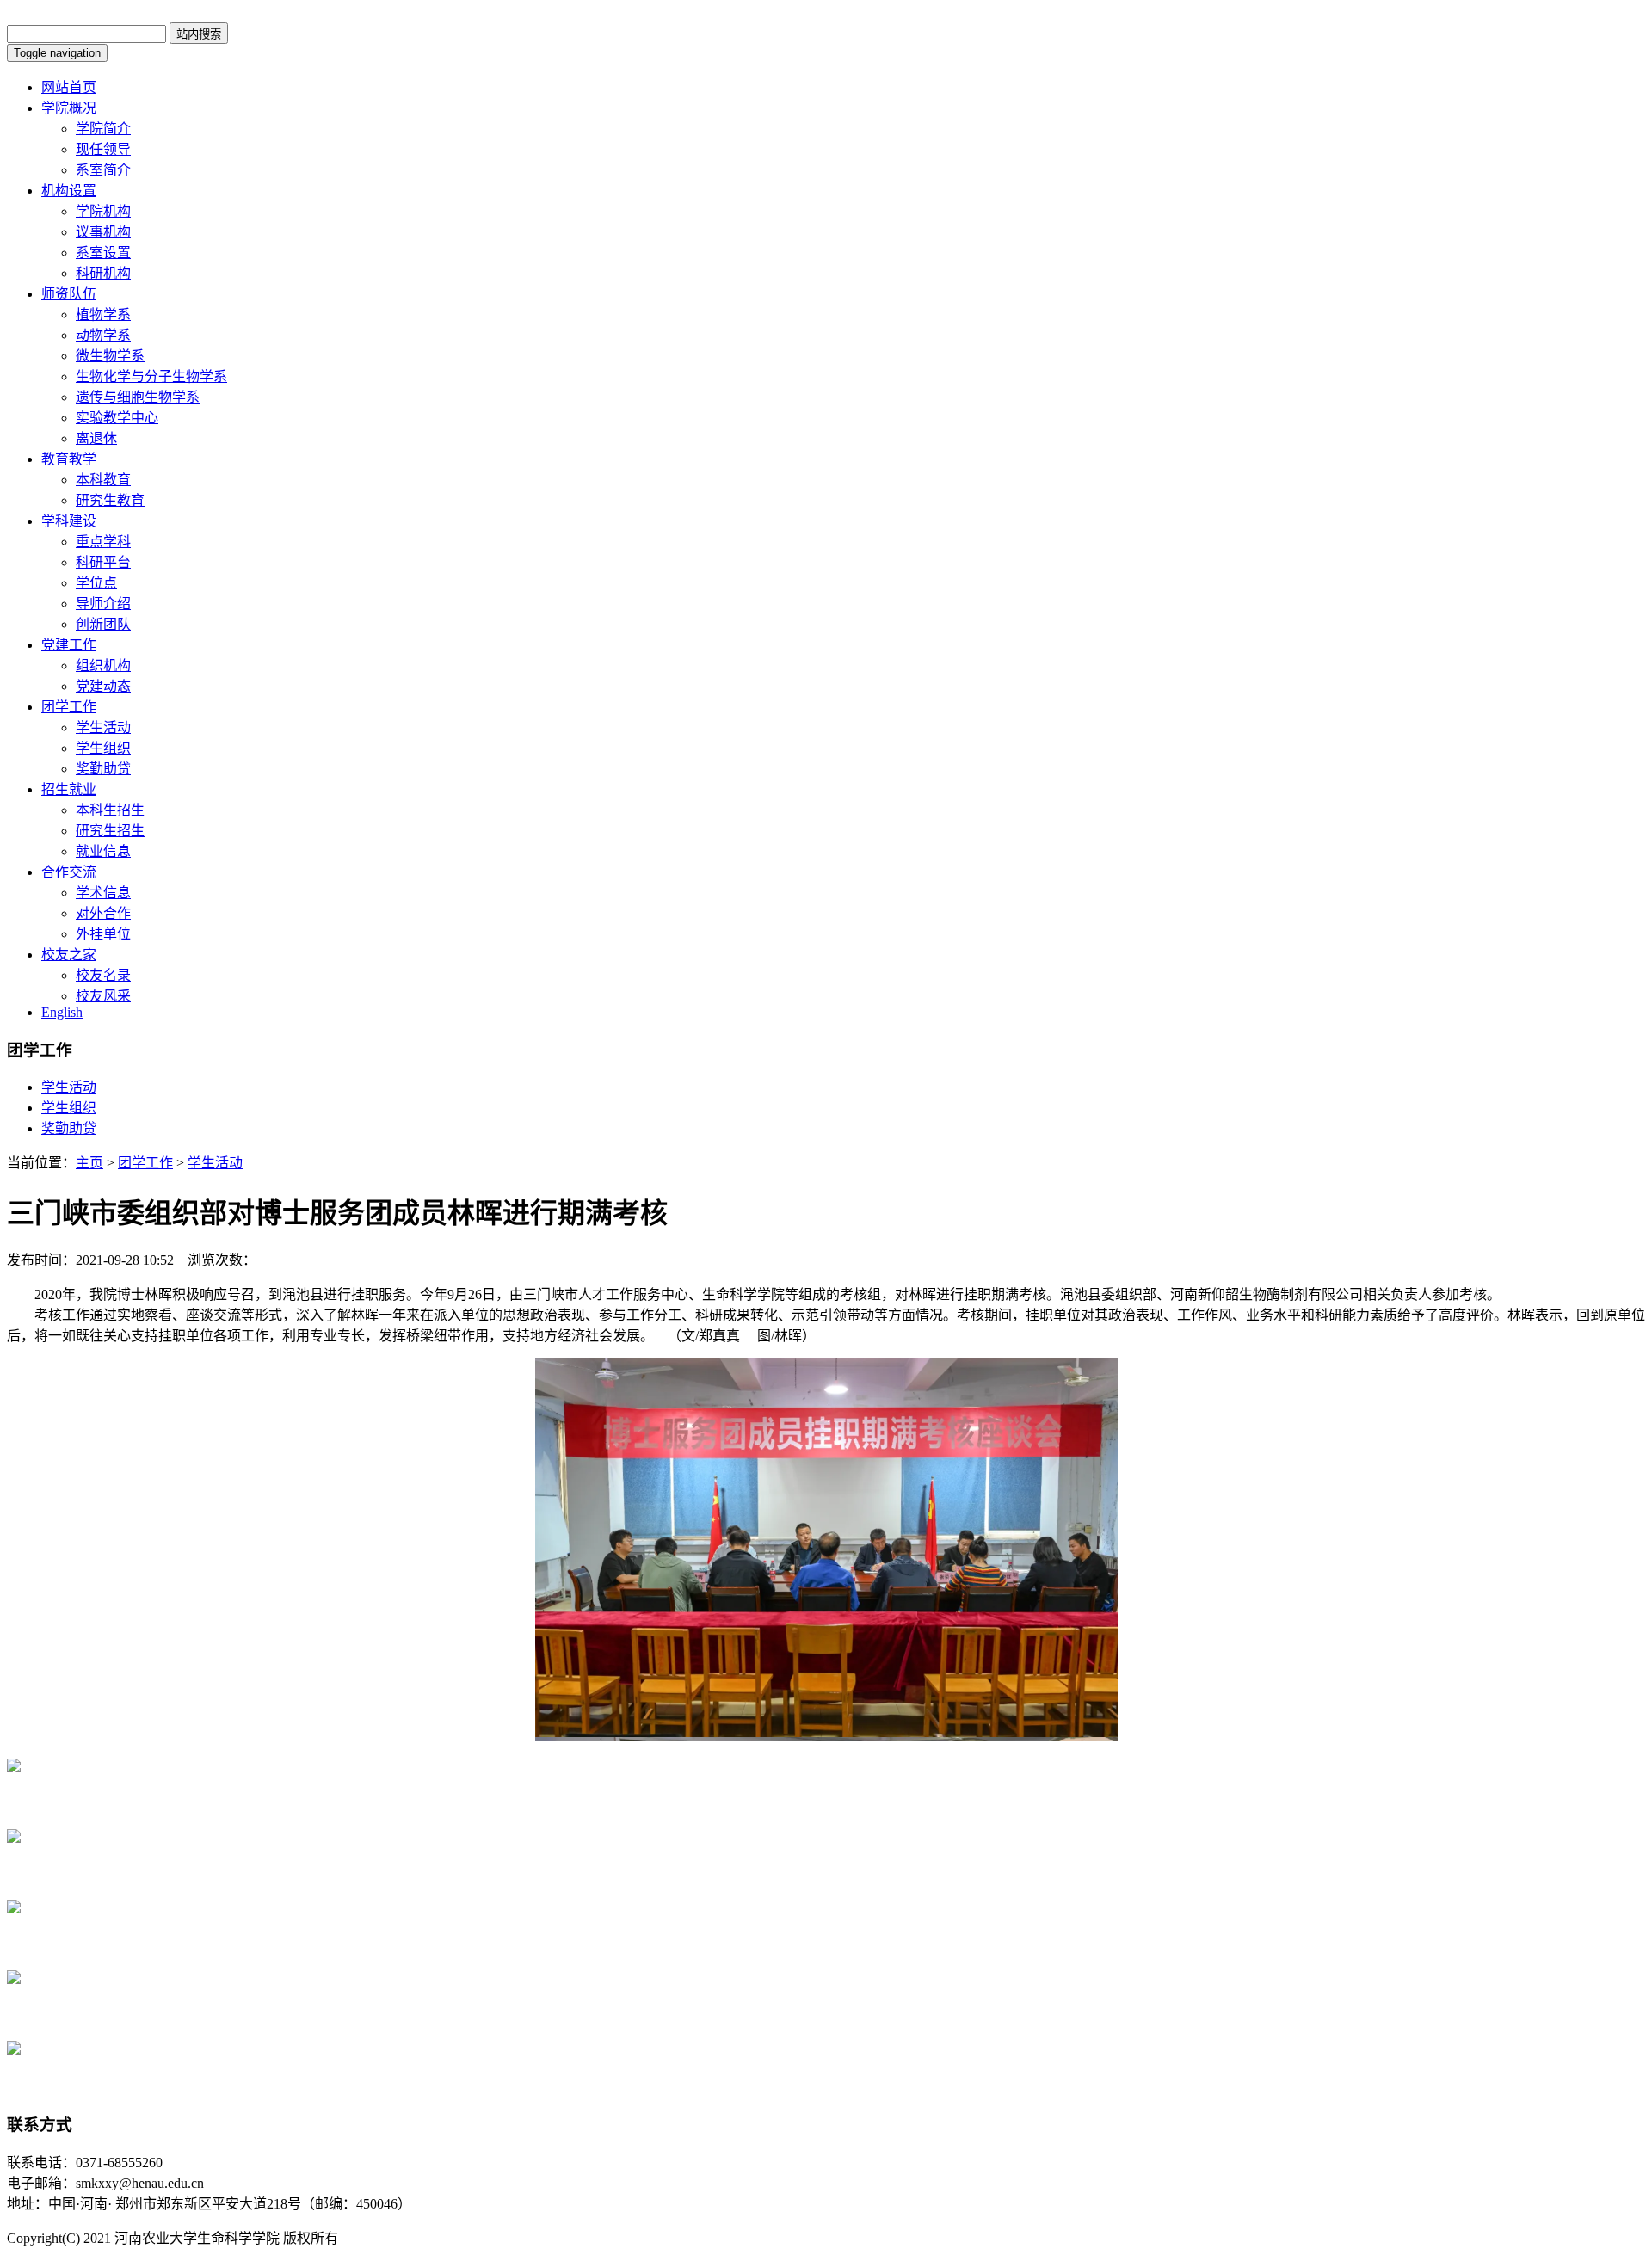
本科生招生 (110, 810)
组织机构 (103, 665)
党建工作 (69, 645)
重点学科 (103, 542)
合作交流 (69, 872)
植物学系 (103, 314)
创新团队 (103, 624)
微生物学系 (110, 356)
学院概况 (69, 108)
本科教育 (103, 480)
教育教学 (69, 459)
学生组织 (103, 748)
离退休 (96, 438)
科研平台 (103, 562)
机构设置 (69, 191)
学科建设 (69, 521)
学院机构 (103, 211)
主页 (89, 1163)
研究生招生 (110, 831)
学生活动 (103, 727)
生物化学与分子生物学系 (151, 376)
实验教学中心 (117, 418)
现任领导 (103, 149)
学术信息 (103, 893)
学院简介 (103, 129)
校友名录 (103, 975)
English (62, 1012)
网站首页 (69, 87)
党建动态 (103, 686)
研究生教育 (110, 500)
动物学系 (103, 335)
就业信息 (103, 851)
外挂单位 (103, 934)
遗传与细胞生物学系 (138, 397)
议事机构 (103, 232)
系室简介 (103, 170)
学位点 (96, 583)
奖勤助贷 (103, 769)
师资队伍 (69, 294)
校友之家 (69, 955)
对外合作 (103, 913)
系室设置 (103, 253)
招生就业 (69, 789)
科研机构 (103, 273)
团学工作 (69, 707)
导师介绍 (103, 604)
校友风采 (103, 996)
